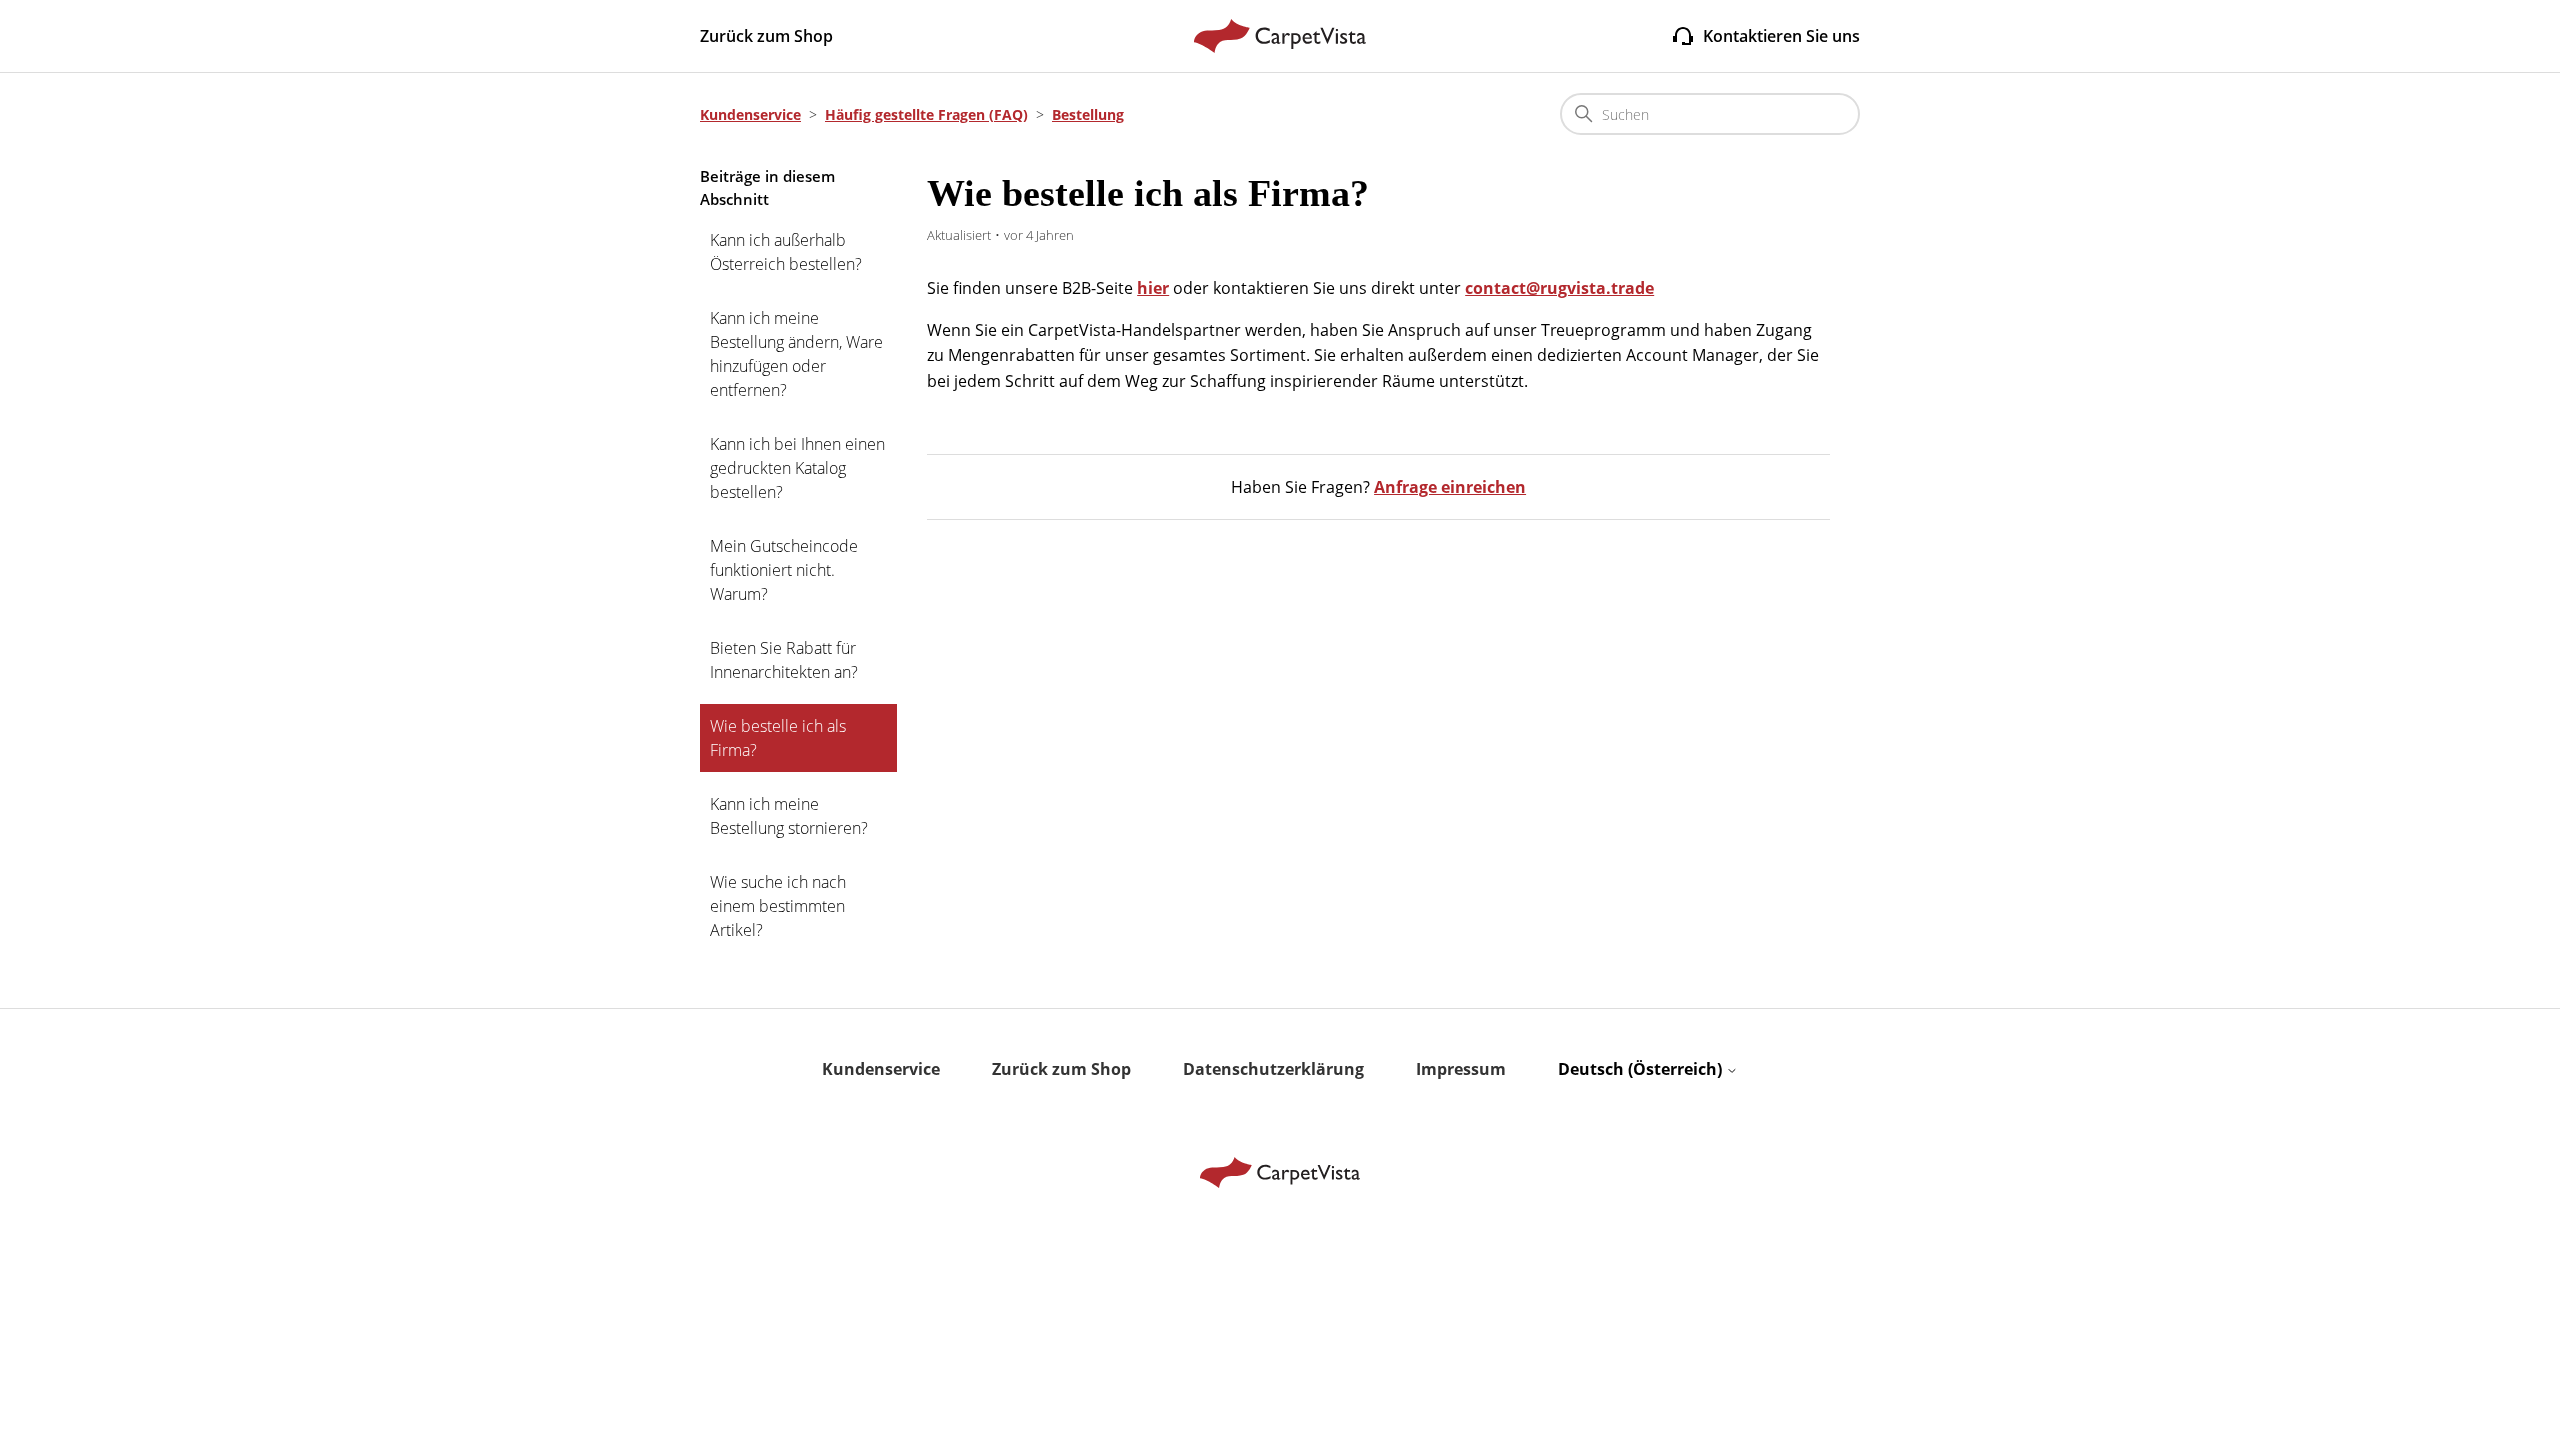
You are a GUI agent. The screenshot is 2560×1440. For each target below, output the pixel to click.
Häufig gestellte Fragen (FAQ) (926, 114)
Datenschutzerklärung (1273, 1069)
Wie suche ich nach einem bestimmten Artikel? (778, 906)
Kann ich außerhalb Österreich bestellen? (786, 252)
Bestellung (1088, 114)
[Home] (1280, 36)
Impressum (1461, 1069)
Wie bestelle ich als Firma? (778, 738)
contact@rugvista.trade (1559, 288)
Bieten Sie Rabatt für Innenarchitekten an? (784, 660)
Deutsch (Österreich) (1642, 1069)
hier (1153, 288)
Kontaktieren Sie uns (1781, 36)
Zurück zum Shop (766, 36)
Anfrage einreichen (1450, 487)
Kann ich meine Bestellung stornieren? (789, 816)
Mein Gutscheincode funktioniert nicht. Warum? (784, 570)
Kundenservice (750, 114)
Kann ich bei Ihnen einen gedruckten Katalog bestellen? (797, 468)
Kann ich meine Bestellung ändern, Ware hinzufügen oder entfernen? (796, 354)
